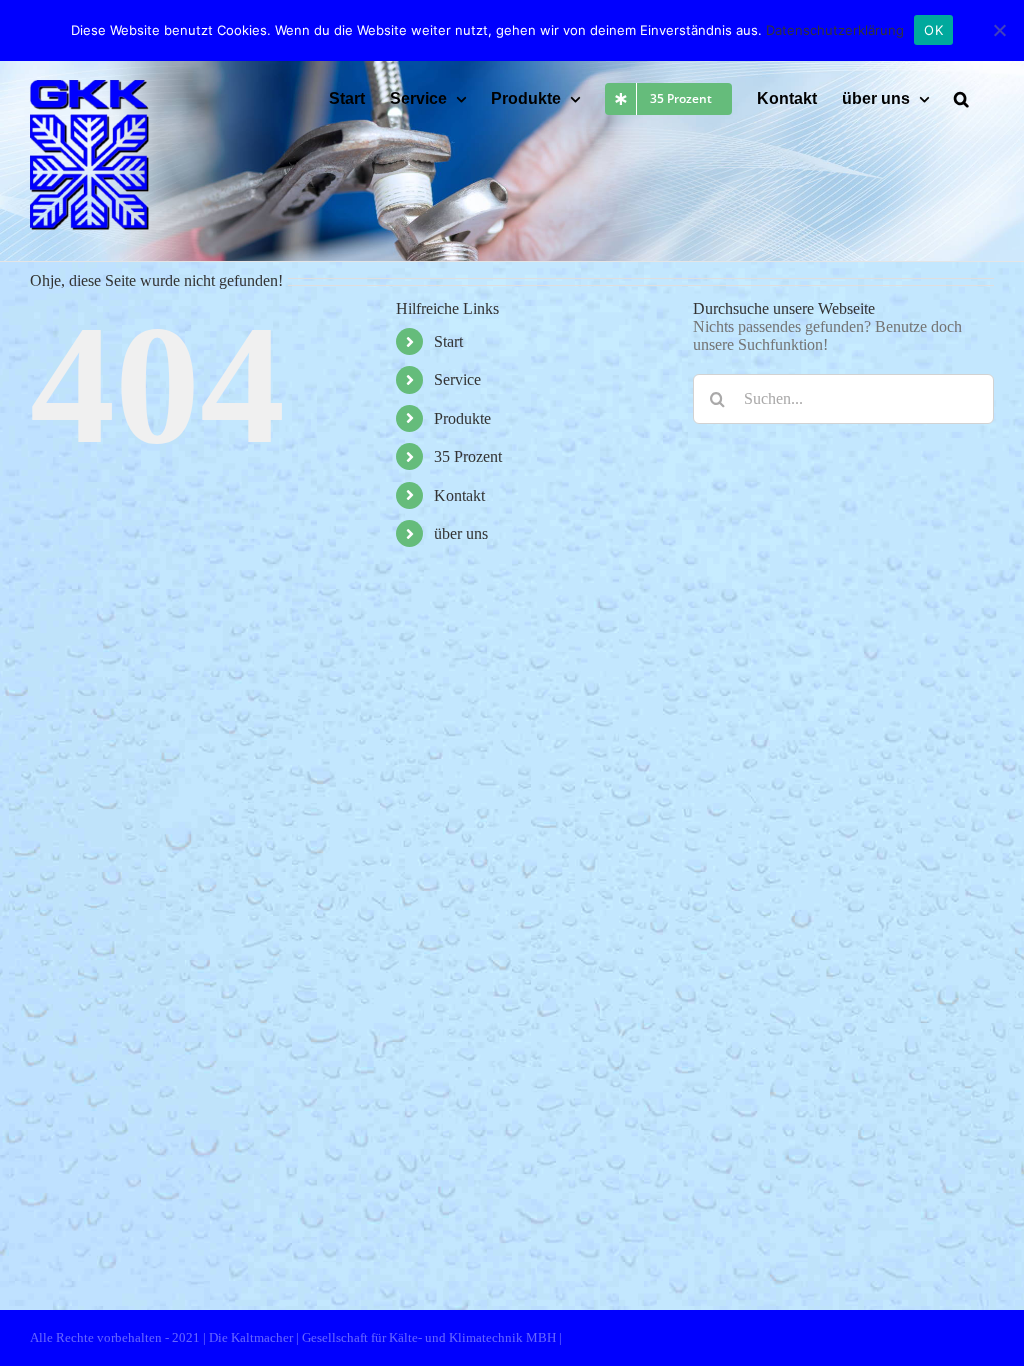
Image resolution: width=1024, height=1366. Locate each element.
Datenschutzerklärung (835, 30)
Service (457, 379)
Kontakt (459, 495)
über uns (461, 533)
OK (933, 30)
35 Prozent (468, 456)
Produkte (462, 418)
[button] (961, 99)
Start (448, 341)
